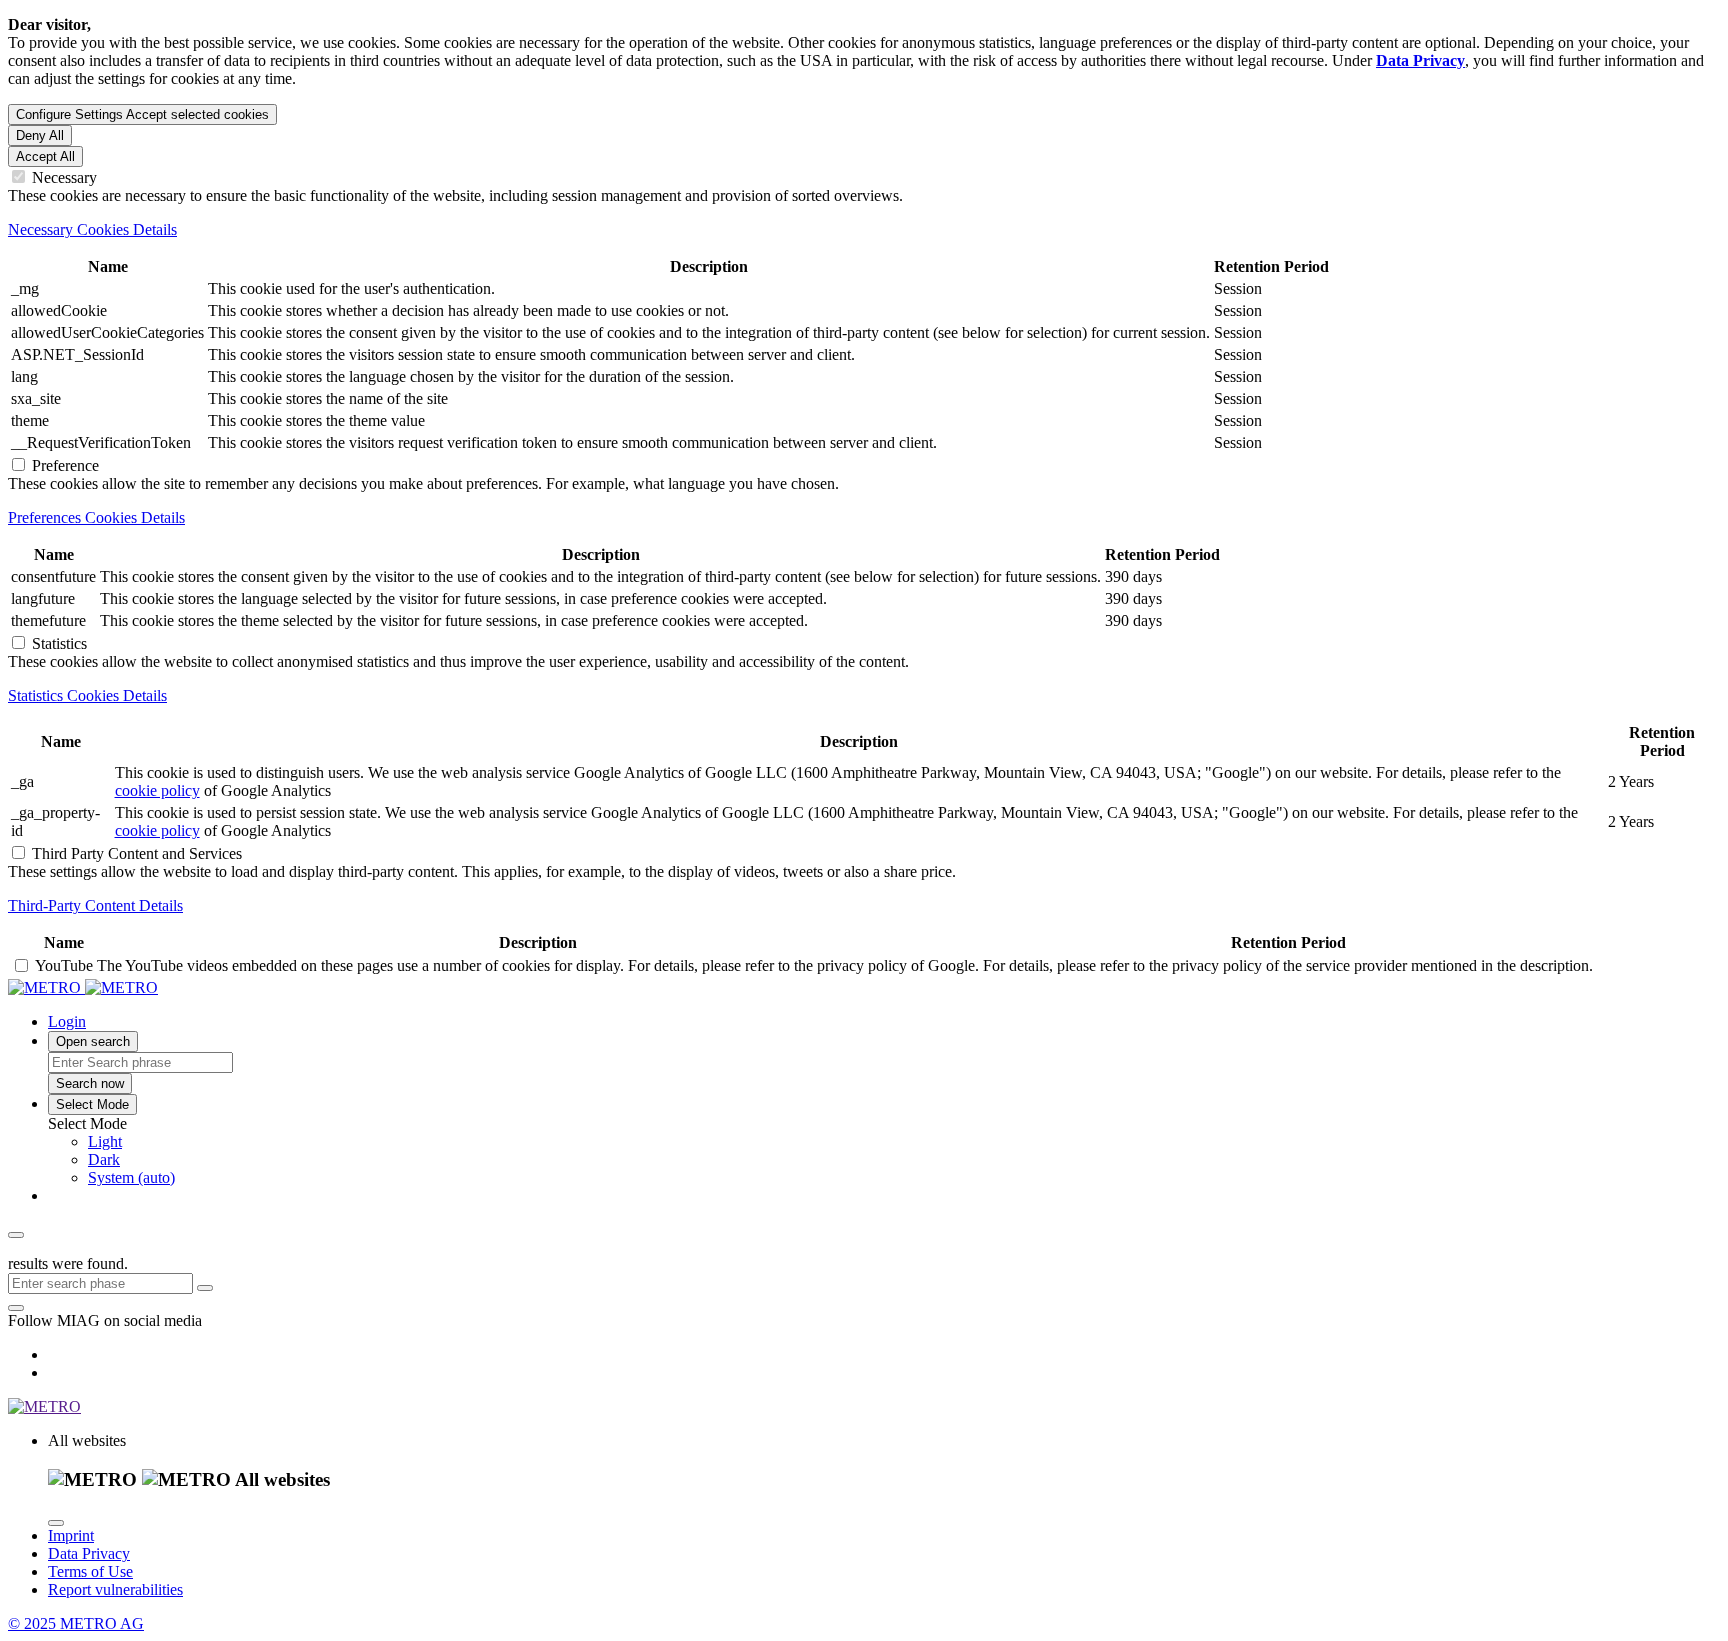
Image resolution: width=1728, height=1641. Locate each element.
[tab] (864, 230)
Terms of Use (90, 1571)
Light (105, 1141)
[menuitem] (904, 1142)
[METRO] (83, 987)
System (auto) (131, 1177)
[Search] (16, 1308)
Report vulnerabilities (115, 1589)
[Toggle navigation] (16, 1235)
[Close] (56, 1523)
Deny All (40, 135)
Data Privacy (89, 1553)
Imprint (71, 1535)
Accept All (45, 156)
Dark (104, 1159)
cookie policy (157, 790)
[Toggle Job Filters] (205, 1288)
